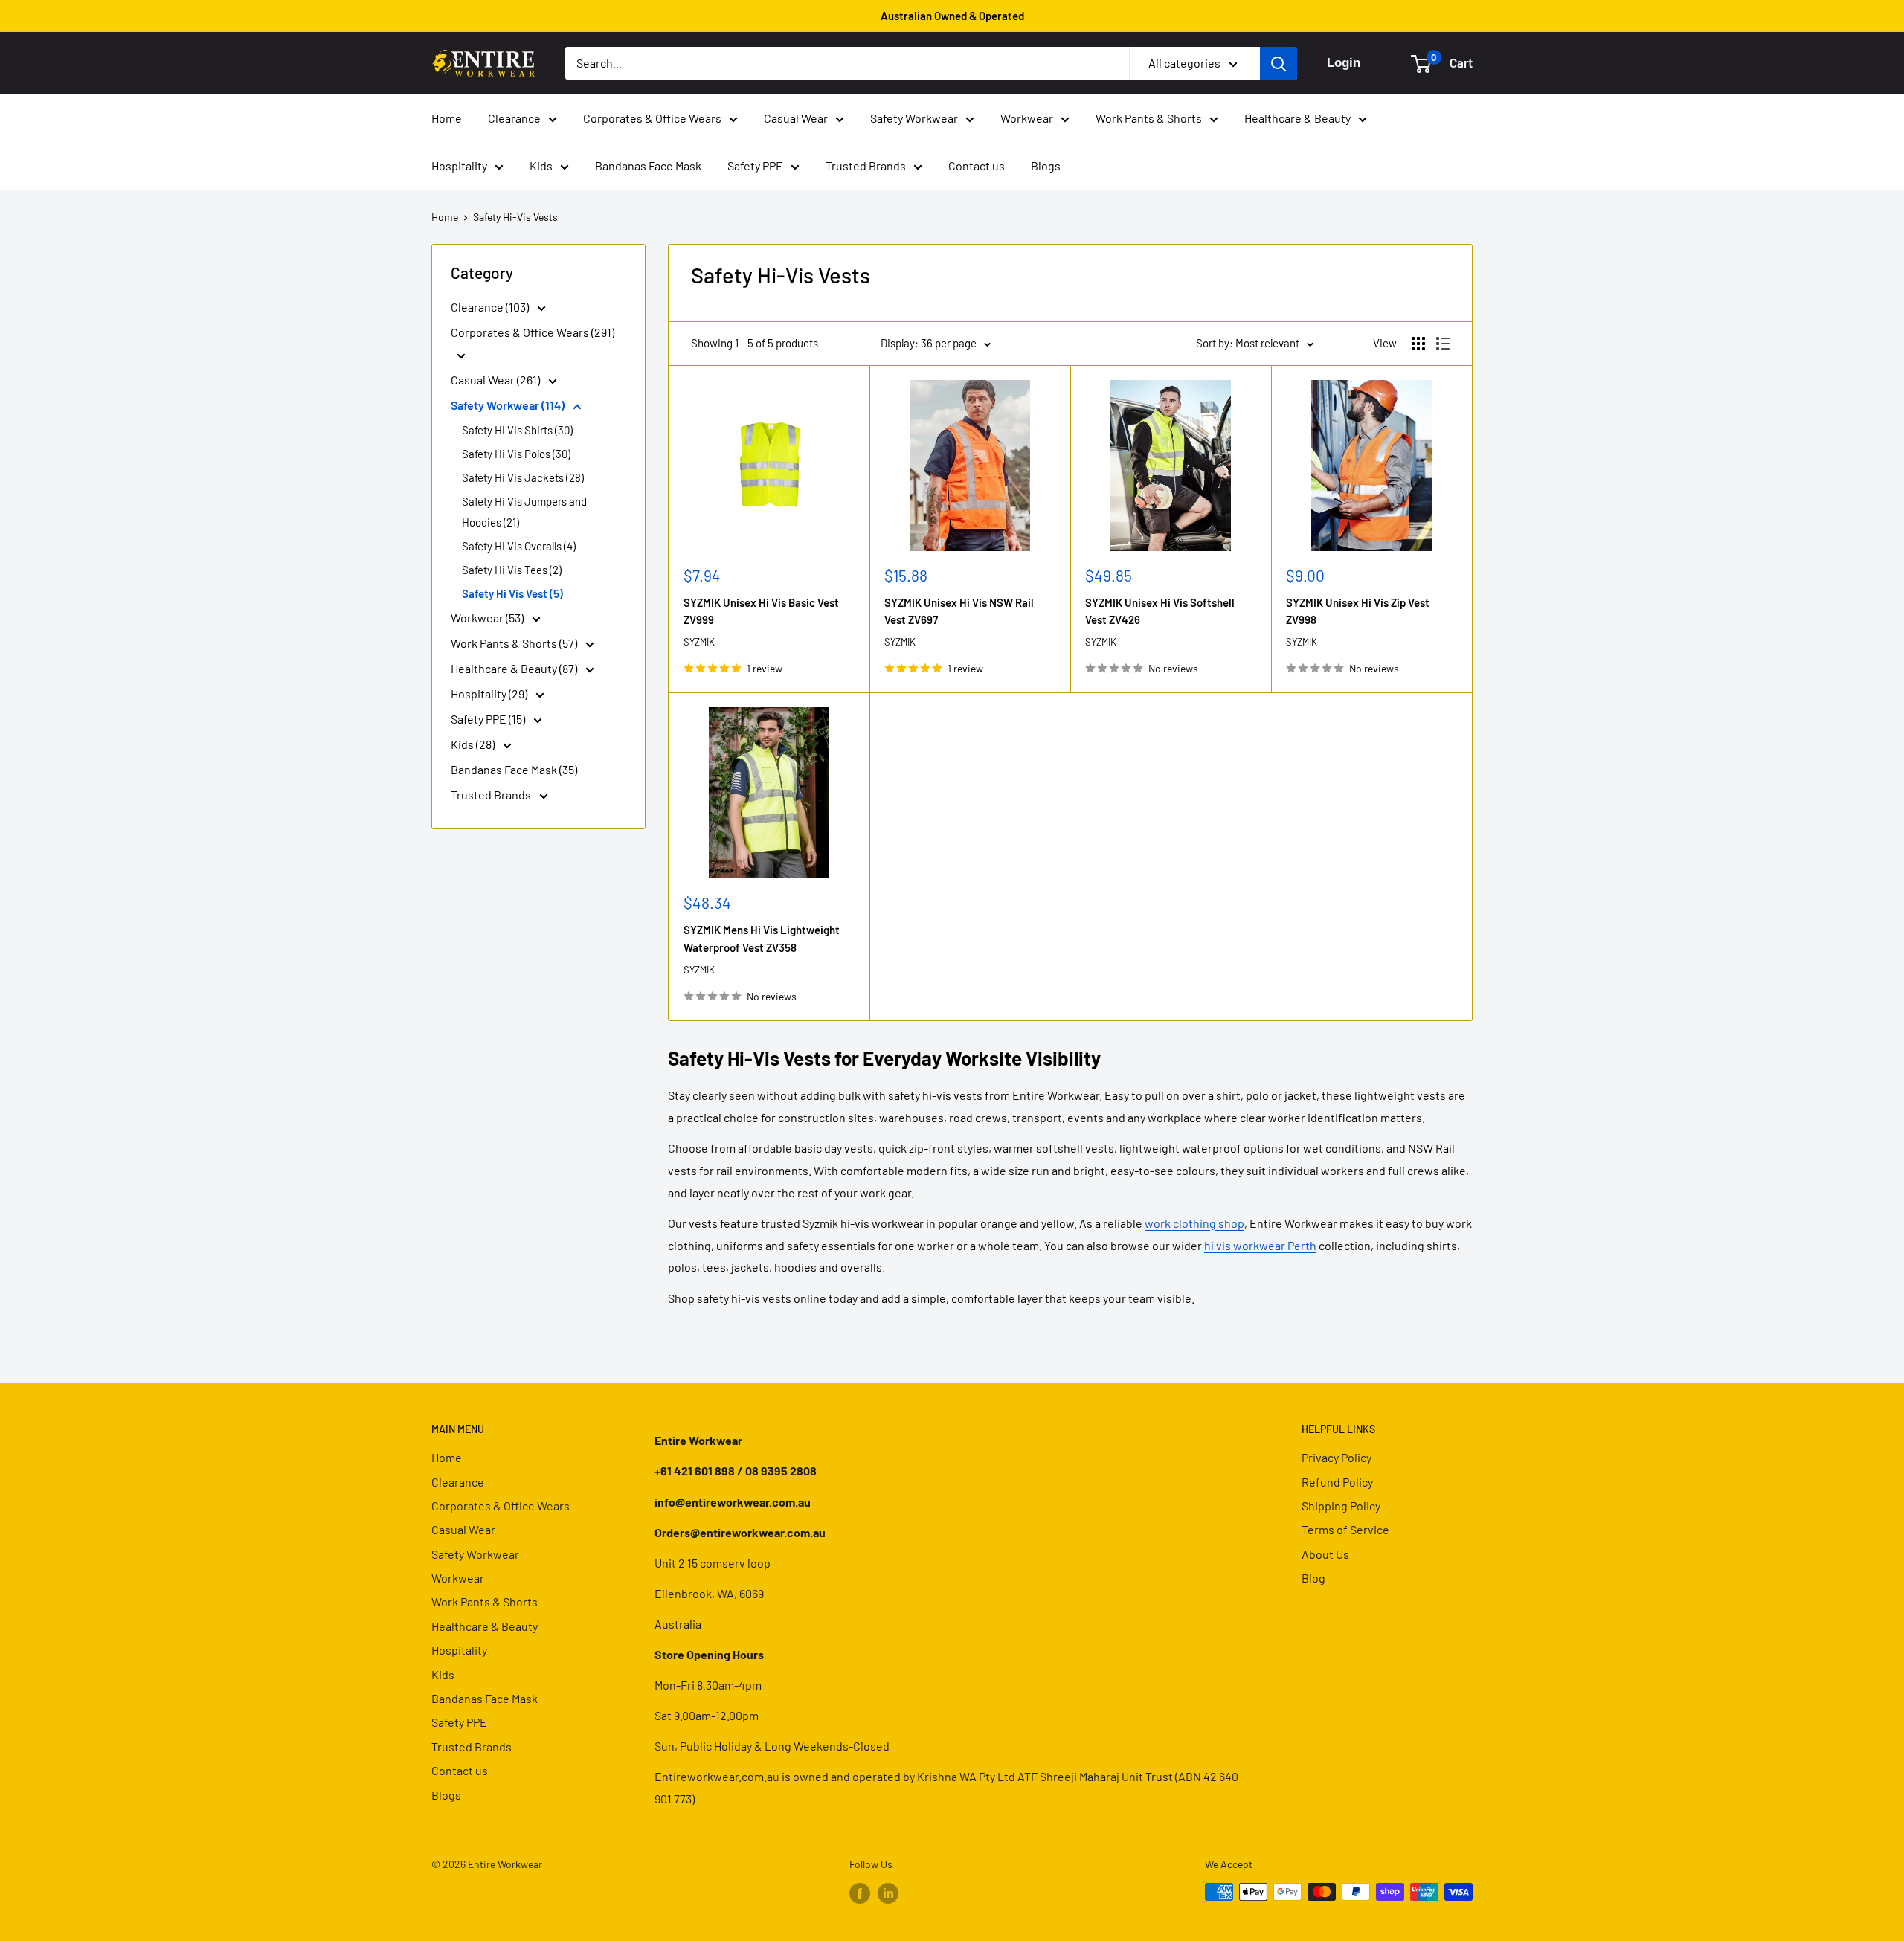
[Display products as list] (1443, 344)
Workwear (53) (488, 618)
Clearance (514, 118)
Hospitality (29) (490, 693)
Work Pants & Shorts (1149, 118)
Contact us (977, 165)
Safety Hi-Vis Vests (515, 217)
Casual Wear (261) (496, 380)
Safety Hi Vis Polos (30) (516, 454)
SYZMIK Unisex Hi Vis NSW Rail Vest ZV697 (959, 611)
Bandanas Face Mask (648, 165)
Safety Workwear (914, 118)
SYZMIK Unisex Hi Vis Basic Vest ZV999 (761, 611)
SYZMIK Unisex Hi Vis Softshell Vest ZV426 (1160, 611)
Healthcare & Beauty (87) (515, 668)
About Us (1325, 1554)
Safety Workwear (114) (509, 405)
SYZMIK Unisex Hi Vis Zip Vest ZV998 (1358, 611)
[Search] (1279, 63)
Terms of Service (1345, 1529)
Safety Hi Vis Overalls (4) (519, 546)
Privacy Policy (1337, 1457)
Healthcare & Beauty (1297, 118)
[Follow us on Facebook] (860, 1893)
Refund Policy (1337, 1482)
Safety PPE (755, 165)
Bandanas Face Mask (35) (514, 769)
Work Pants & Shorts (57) (515, 643)
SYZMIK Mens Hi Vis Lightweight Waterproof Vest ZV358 (762, 938)
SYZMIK (699, 642)
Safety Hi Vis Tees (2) (512, 570)
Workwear (1027, 118)
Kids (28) (474, 744)
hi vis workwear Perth (1260, 1245)
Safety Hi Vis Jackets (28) (523, 477)
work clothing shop (1194, 1223)
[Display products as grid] (1418, 344)
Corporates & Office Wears (652, 118)
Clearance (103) (491, 307)
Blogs (1046, 165)
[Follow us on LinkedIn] (888, 1893)
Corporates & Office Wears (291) (533, 332)
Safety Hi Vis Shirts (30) (517, 430)
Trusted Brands (866, 165)
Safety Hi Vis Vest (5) (512, 593)
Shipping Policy (1341, 1506)
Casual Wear (796, 118)
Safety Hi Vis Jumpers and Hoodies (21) (524, 512)
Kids (541, 165)
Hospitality (459, 165)
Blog (1313, 1578)
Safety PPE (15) (489, 719)
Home (447, 118)
